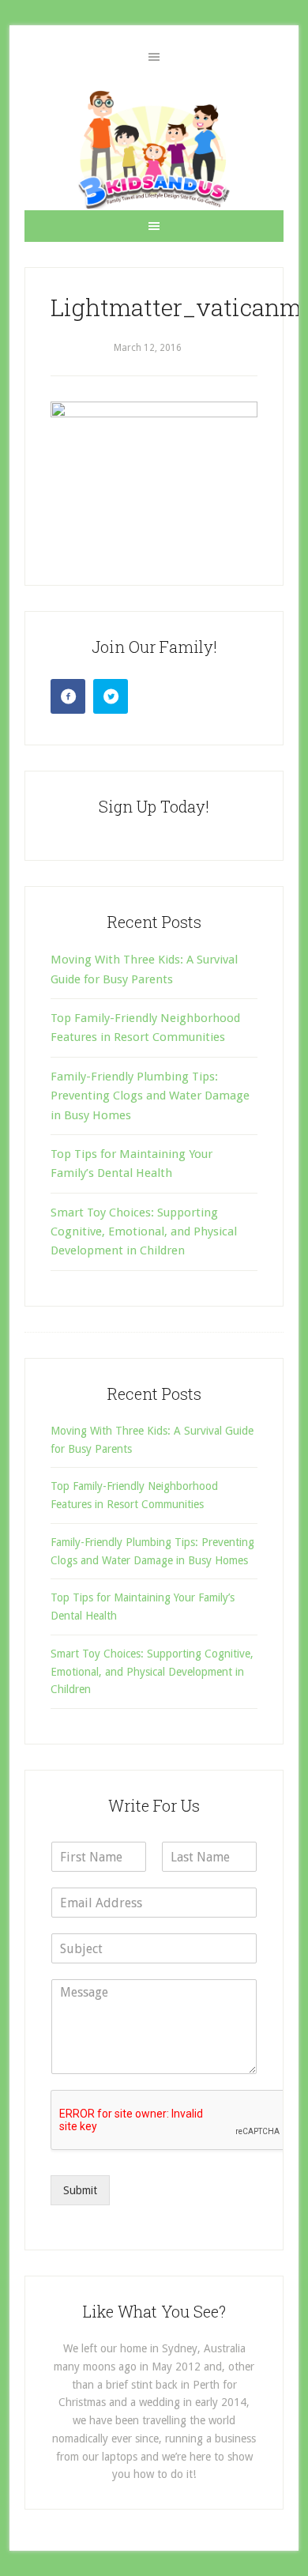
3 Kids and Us (154, 149)
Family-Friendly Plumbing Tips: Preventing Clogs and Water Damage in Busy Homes (150, 1096)
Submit (80, 2190)
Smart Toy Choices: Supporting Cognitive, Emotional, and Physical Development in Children (144, 1232)
